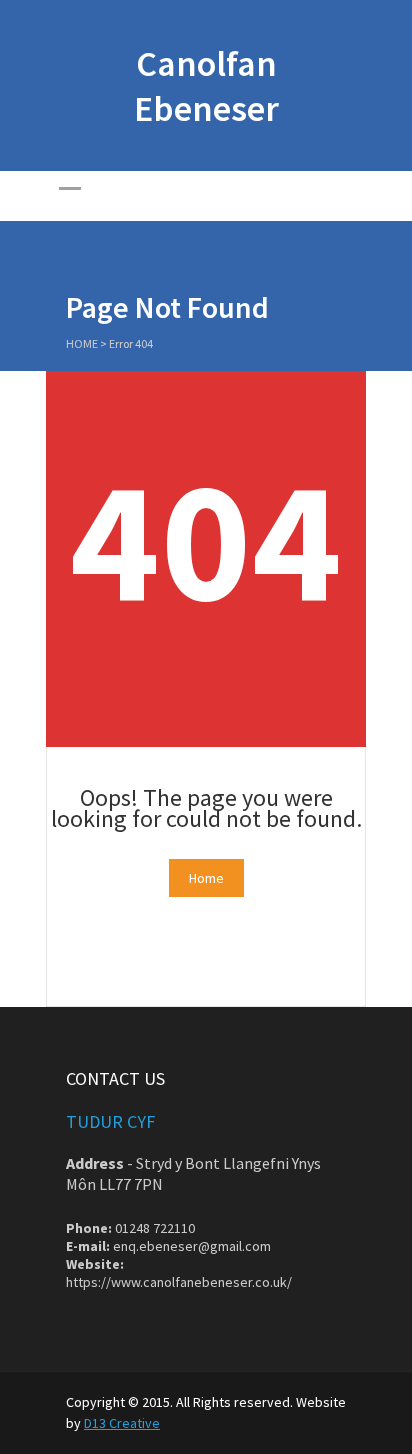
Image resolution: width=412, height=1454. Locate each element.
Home (82, 343)
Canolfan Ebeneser (206, 86)
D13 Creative (122, 1423)
